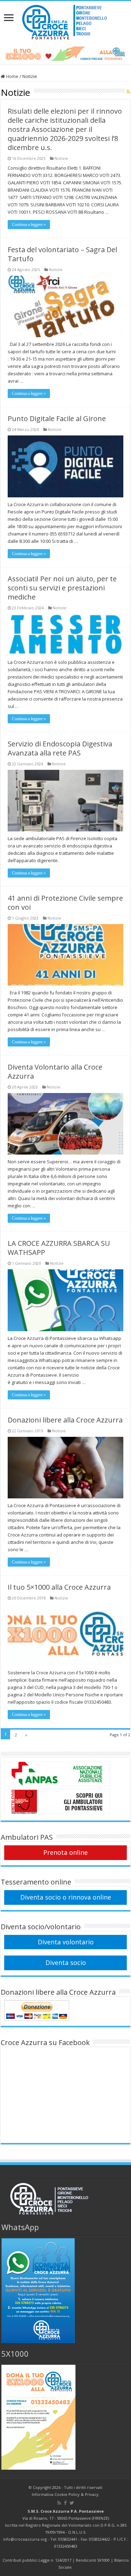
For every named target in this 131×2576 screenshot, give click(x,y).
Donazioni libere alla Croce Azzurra (65, 1420)
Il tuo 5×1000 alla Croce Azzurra (59, 1587)
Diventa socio (66, 1963)
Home (12, 76)
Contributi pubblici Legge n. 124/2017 (37, 2560)
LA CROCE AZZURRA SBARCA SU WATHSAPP (59, 1248)
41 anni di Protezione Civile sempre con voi (65, 903)
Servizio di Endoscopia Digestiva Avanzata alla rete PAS (60, 748)
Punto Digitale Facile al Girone (57, 418)
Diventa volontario (66, 1942)
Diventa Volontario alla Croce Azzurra (55, 1071)
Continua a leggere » (29, 225)
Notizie (61, 158)
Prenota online (65, 1852)
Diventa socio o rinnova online (66, 1897)
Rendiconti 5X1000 (93, 2560)
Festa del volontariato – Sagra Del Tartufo (62, 254)
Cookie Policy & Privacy (77, 2494)
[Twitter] (72, 2503)
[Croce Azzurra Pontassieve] (65, 20)
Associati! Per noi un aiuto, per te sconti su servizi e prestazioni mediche (62, 588)
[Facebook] (65, 2503)
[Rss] (59, 2503)
